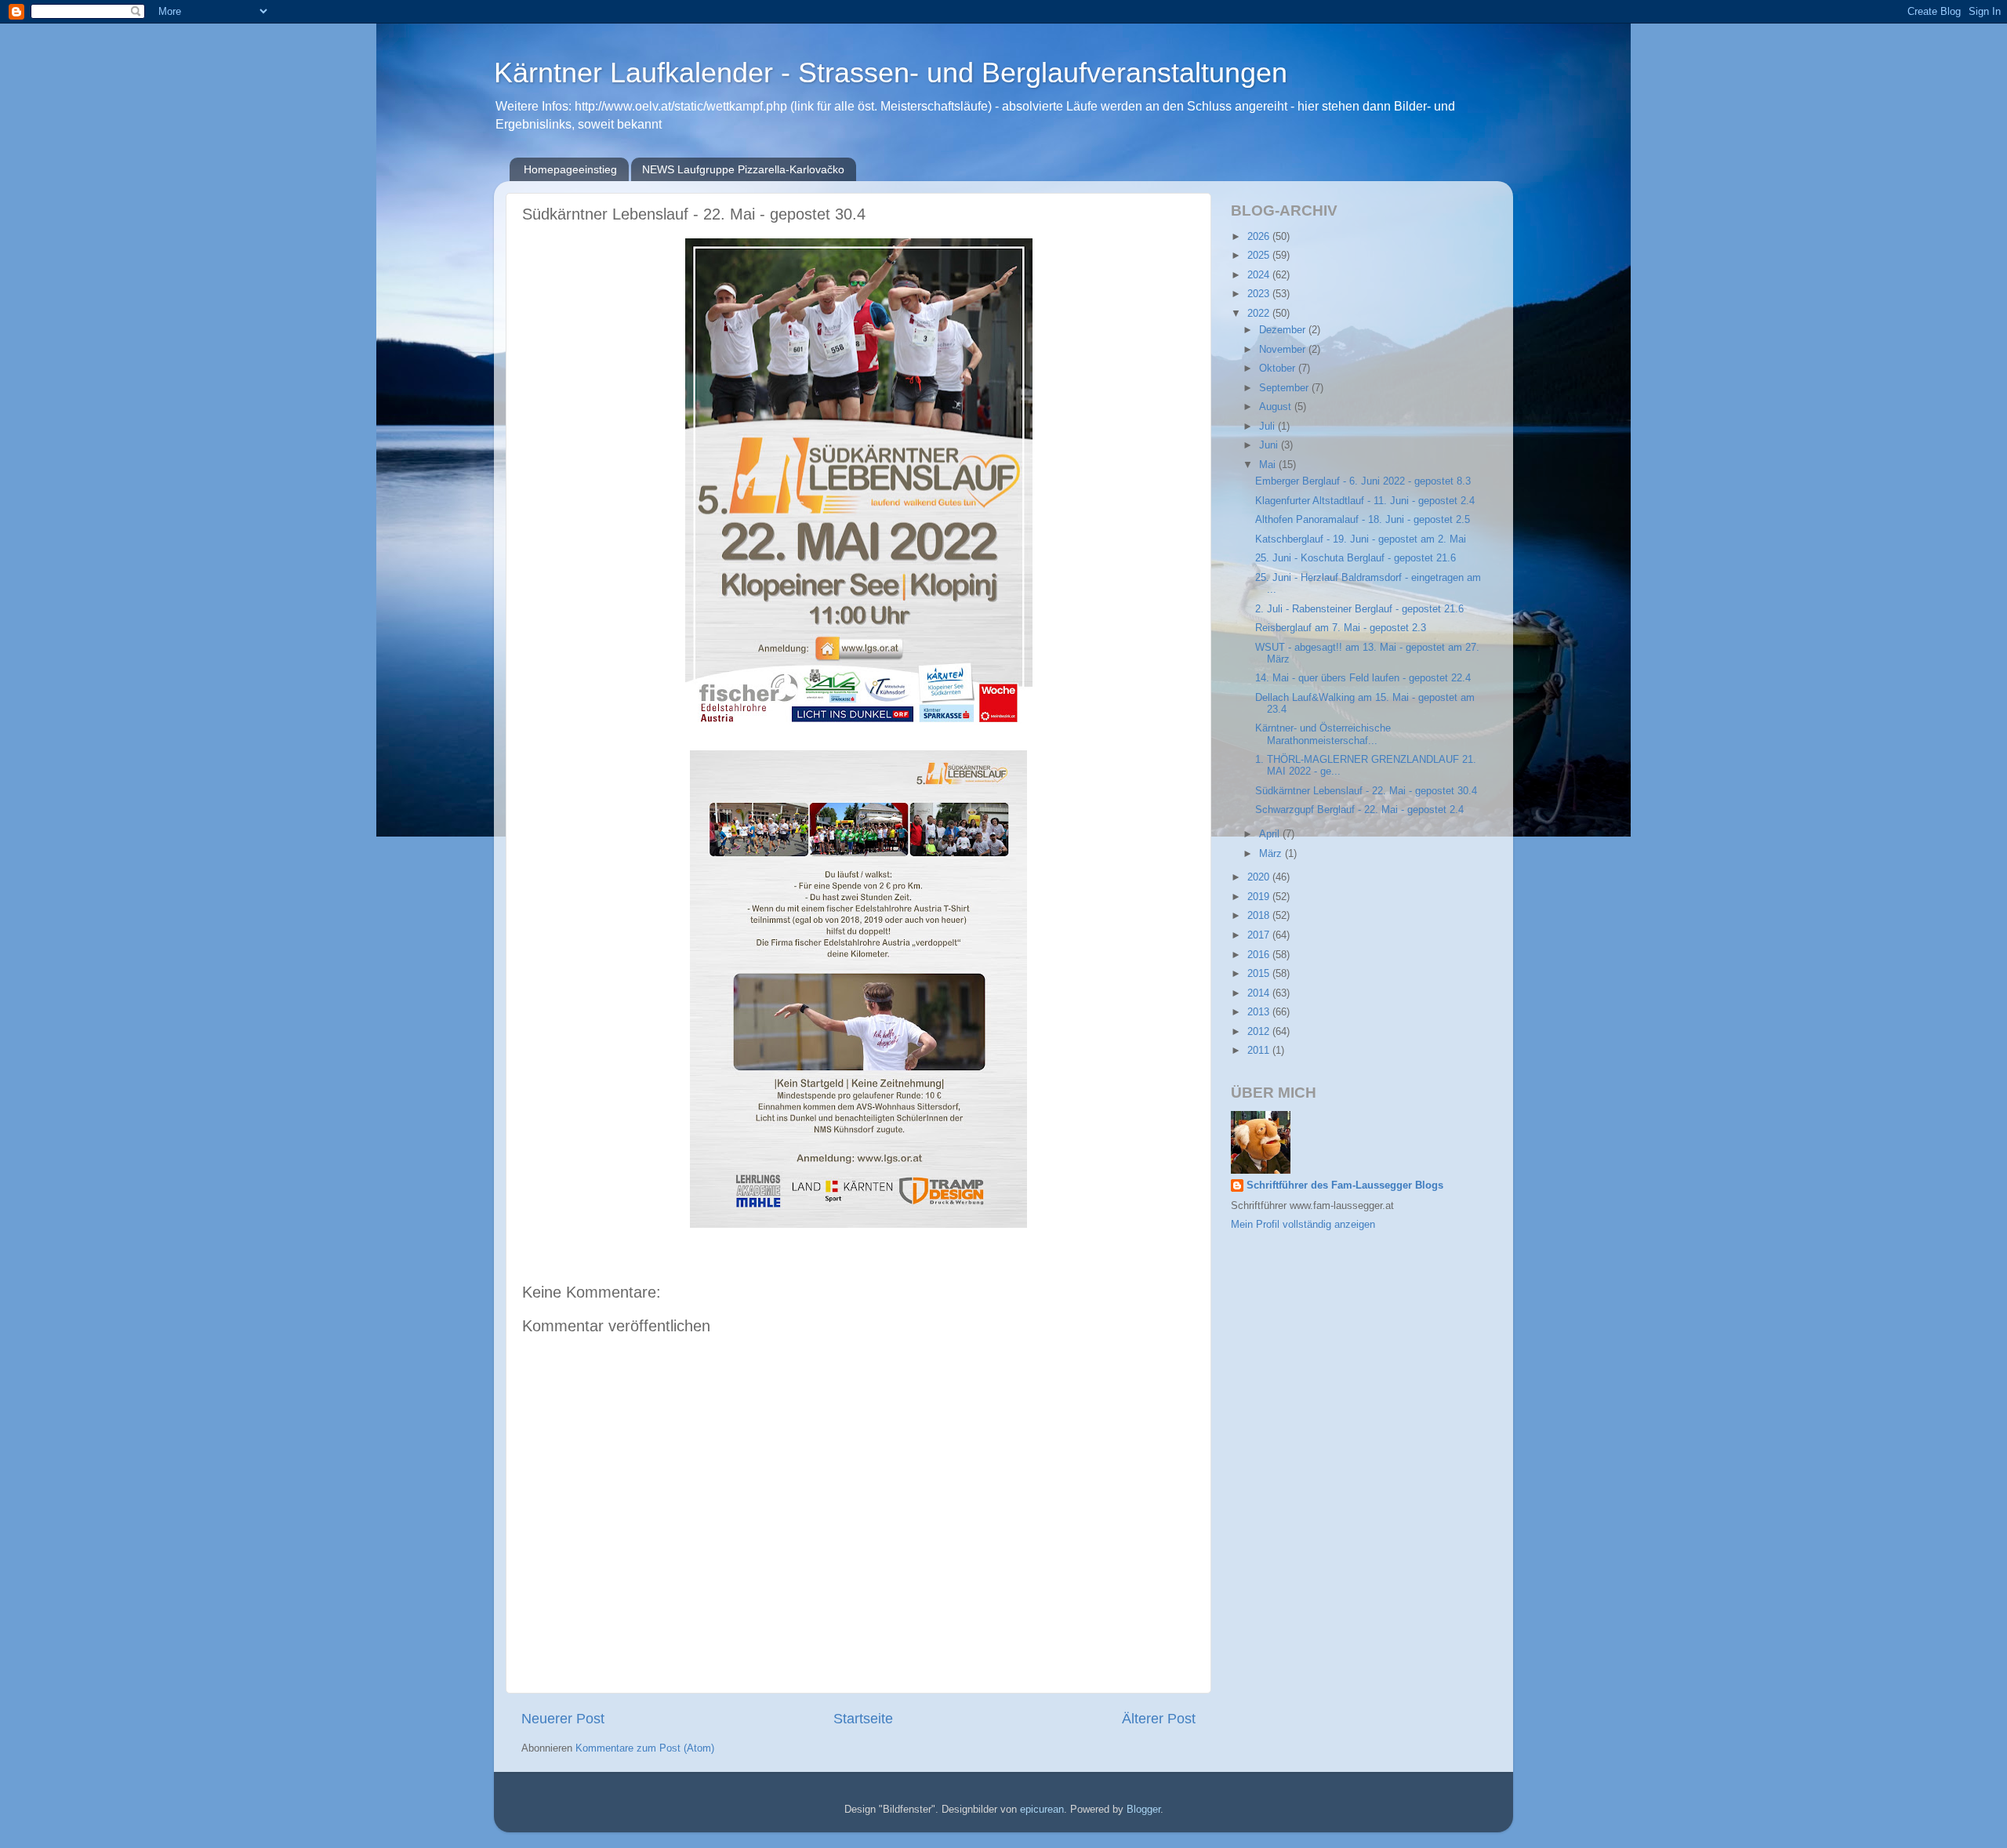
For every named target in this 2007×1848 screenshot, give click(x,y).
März (1272, 854)
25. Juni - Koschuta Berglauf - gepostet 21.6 (1356, 558)
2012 (1260, 1032)
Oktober (1279, 369)
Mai (1269, 465)
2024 (1260, 275)
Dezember (1284, 330)
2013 (1260, 1012)
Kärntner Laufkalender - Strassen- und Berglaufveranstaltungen (891, 73)
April (1271, 834)
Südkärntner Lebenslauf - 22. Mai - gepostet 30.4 (1366, 791)
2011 (1260, 1051)
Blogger (1143, 1810)
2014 (1260, 993)
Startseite (863, 1719)
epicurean (1042, 1810)
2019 (1260, 897)
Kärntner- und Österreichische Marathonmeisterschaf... (1323, 734)
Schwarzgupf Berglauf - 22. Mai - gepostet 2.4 (1359, 810)
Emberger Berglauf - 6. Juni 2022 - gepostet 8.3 (1363, 481)
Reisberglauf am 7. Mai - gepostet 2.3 (1341, 628)
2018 (1260, 916)
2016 (1260, 955)
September (1285, 388)
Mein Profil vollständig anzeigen (1303, 1225)
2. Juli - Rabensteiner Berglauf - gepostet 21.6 (1359, 609)
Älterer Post (1159, 1719)
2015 (1260, 974)
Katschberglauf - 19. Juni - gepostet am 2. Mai (1361, 539)
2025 (1260, 256)
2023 (1260, 294)
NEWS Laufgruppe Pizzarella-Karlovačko (743, 169)
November (1284, 350)
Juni (1270, 445)
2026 (1260, 237)
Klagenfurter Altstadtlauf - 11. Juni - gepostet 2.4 (1365, 501)
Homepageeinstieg (570, 169)
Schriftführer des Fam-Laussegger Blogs (1345, 1185)
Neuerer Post (563, 1719)
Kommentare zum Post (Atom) (645, 1748)
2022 (1260, 314)
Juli (1268, 427)
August (1277, 407)
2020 (1260, 877)
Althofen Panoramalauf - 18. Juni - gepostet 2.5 (1363, 520)
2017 (1260, 935)
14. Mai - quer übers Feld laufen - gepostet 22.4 (1363, 678)
